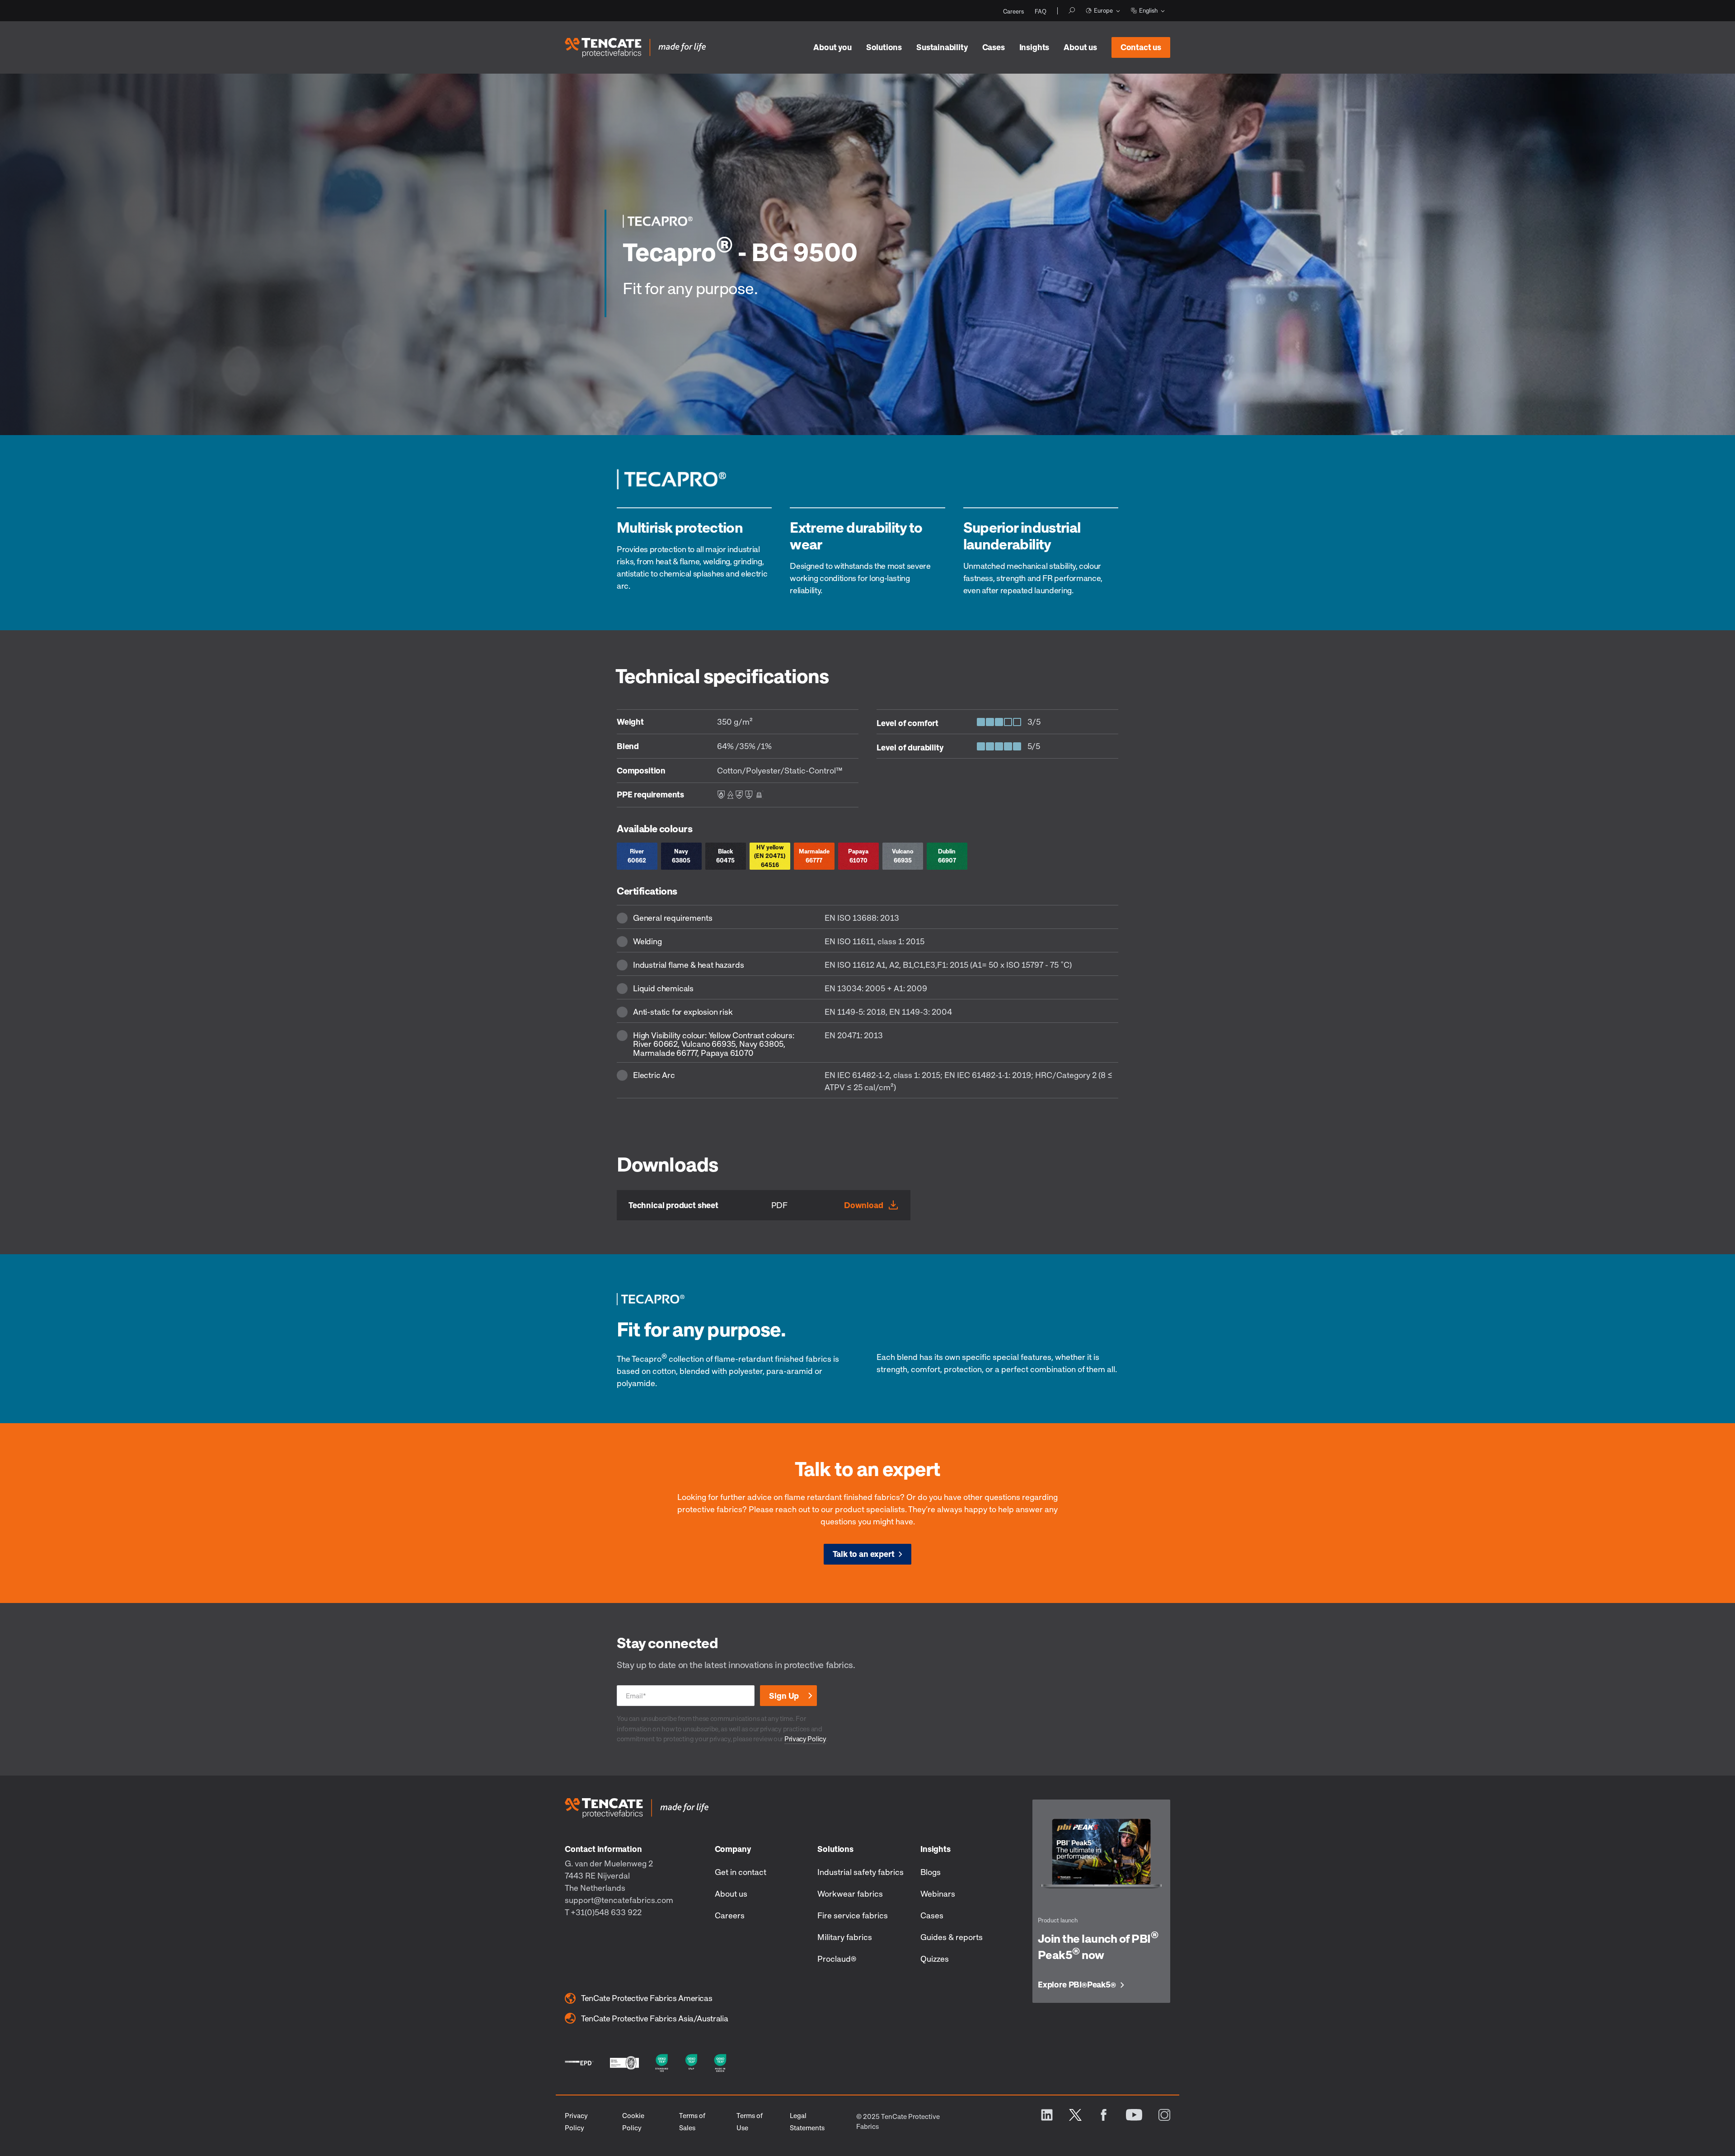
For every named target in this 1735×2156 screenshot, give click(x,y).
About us (1080, 47)
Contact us (1141, 47)
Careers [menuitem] (1013, 11)
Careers (730, 1915)
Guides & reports (952, 1937)
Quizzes (935, 1959)
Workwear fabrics (850, 1894)
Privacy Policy (805, 1739)
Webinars (938, 1894)
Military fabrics (845, 1937)
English (1148, 10)
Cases (994, 47)
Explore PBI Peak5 (1077, 1985)
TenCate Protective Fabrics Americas (647, 1998)
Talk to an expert (864, 1554)
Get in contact (741, 1872)
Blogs (931, 1872)
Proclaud (837, 1959)
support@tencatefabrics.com (619, 1900)
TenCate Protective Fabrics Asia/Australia (654, 2018)
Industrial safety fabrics (860, 1872)
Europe (1103, 10)
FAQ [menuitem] (1041, 11)
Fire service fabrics (853, 1915)
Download (864, 1205)
